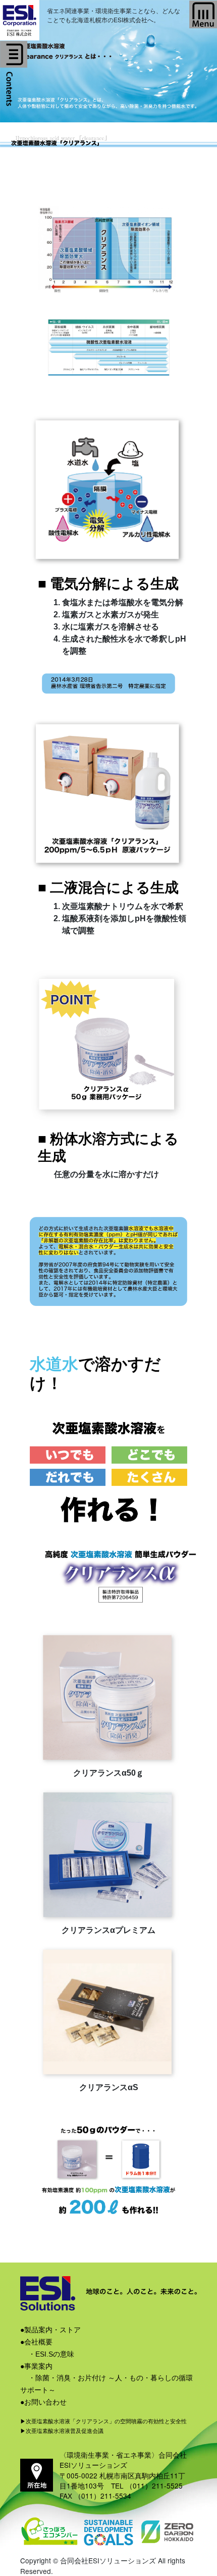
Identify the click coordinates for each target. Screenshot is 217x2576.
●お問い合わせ (43, 2402)
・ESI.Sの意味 (51, 2354)
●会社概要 (36, 2342)
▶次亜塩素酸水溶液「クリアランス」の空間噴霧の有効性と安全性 (103, 2421)
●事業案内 (36, 2366)
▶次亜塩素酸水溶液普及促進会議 (62, 2431)
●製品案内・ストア (50, 2330)
